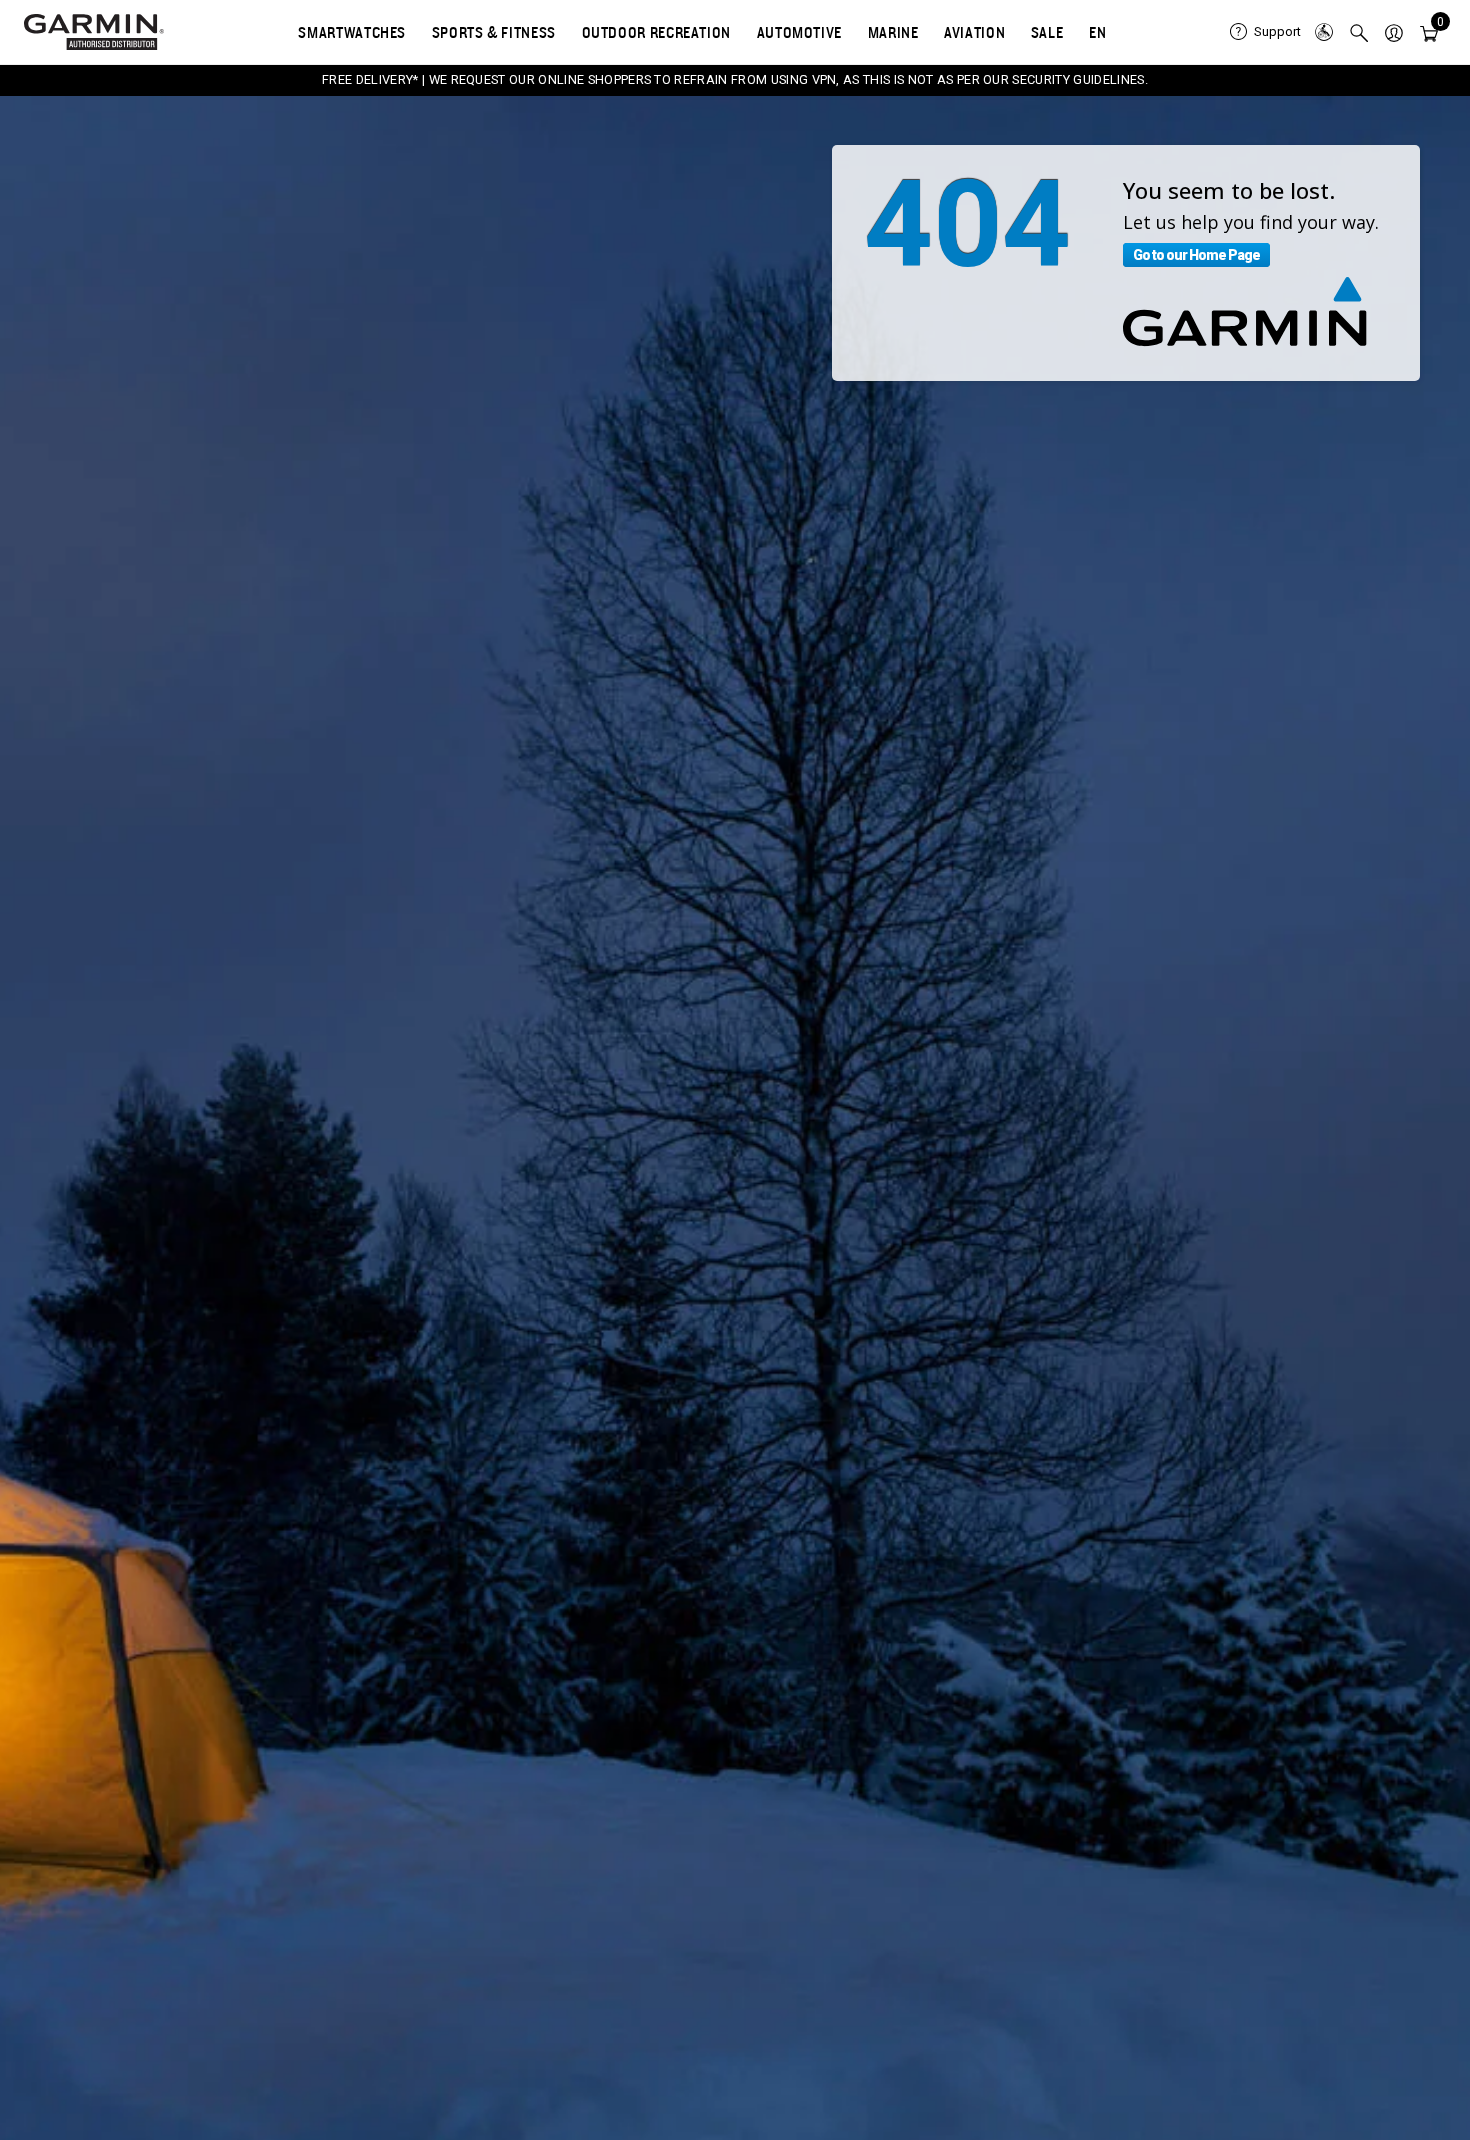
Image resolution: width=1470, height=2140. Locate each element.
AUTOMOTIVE (799, 32)
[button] (1394, 32)
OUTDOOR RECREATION (657, 32)
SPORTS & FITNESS (494, 32)
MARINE (893, 32)
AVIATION (974, 32)
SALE (1047, 32)
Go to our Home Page (1196, 255)
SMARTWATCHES (352, 32)
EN (1097, 32)
